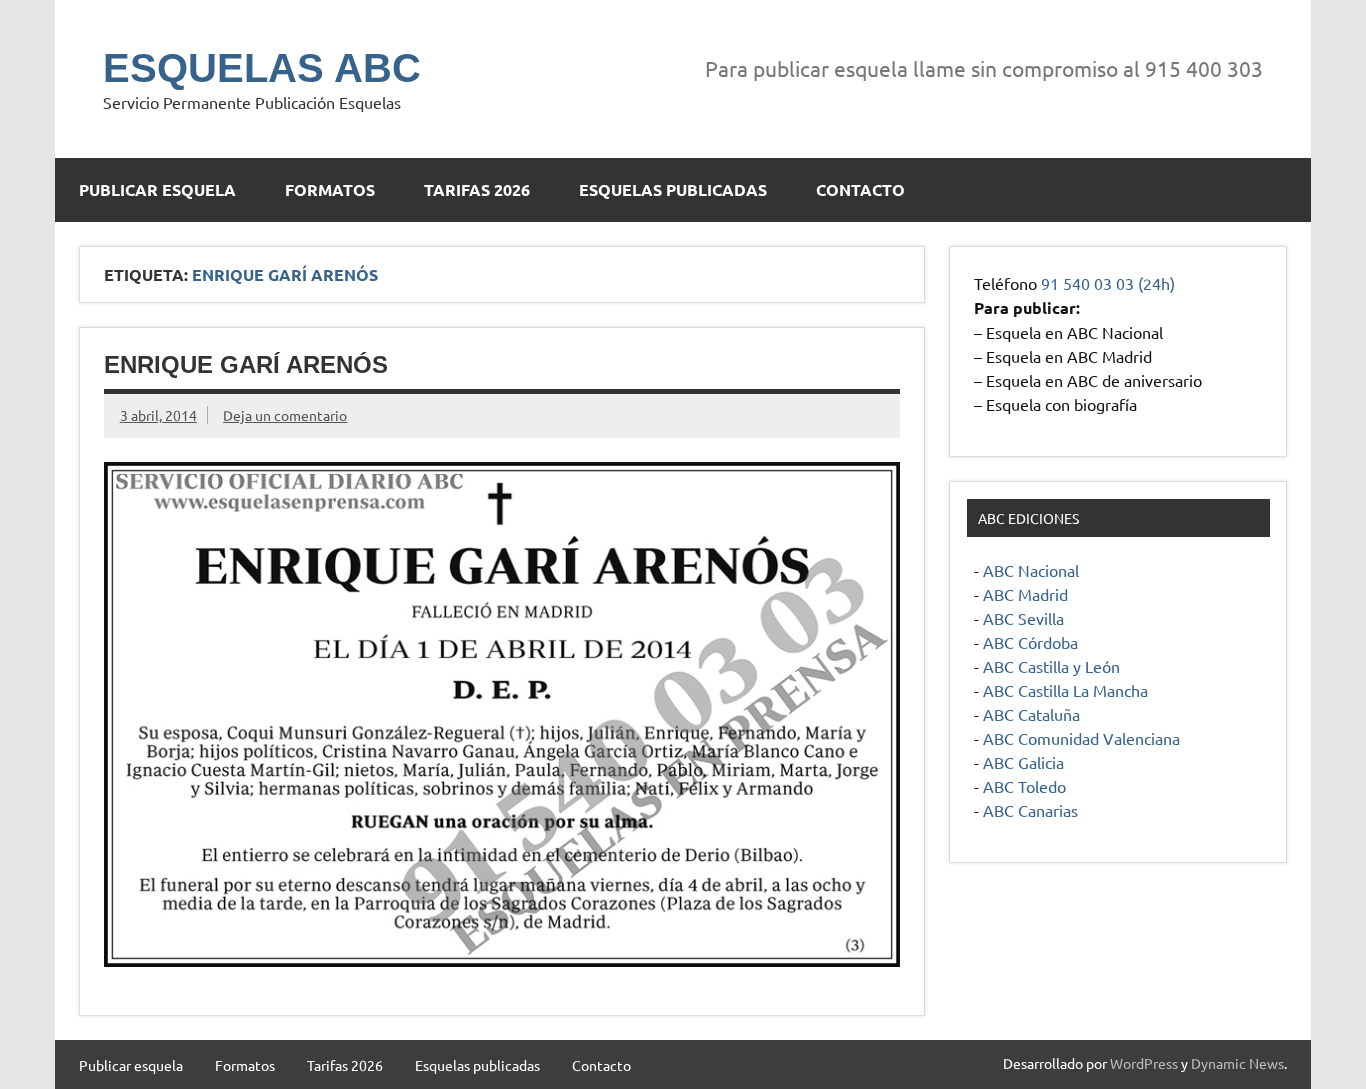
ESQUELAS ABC (262, 68)
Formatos (330, 189)
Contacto (860, 189)
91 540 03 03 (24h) (1108, 283)
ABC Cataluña (1031, 714)
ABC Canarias (1030, 810)
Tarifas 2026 (477, 189)
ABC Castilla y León (1051, 666)
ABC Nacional (1031, 570)
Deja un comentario (285, 415)
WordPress (1144, 1063)
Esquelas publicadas (673, 189)
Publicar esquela (157, 189)
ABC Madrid (1025, 594)
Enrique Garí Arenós (246, 364)
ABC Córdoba (1030, 642)
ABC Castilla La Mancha (1065, 690)
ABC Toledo (1024, 786)
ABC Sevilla (1023, 618)
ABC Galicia (1023, 762)
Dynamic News (1237, 1063)
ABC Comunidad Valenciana (1081, 738)
